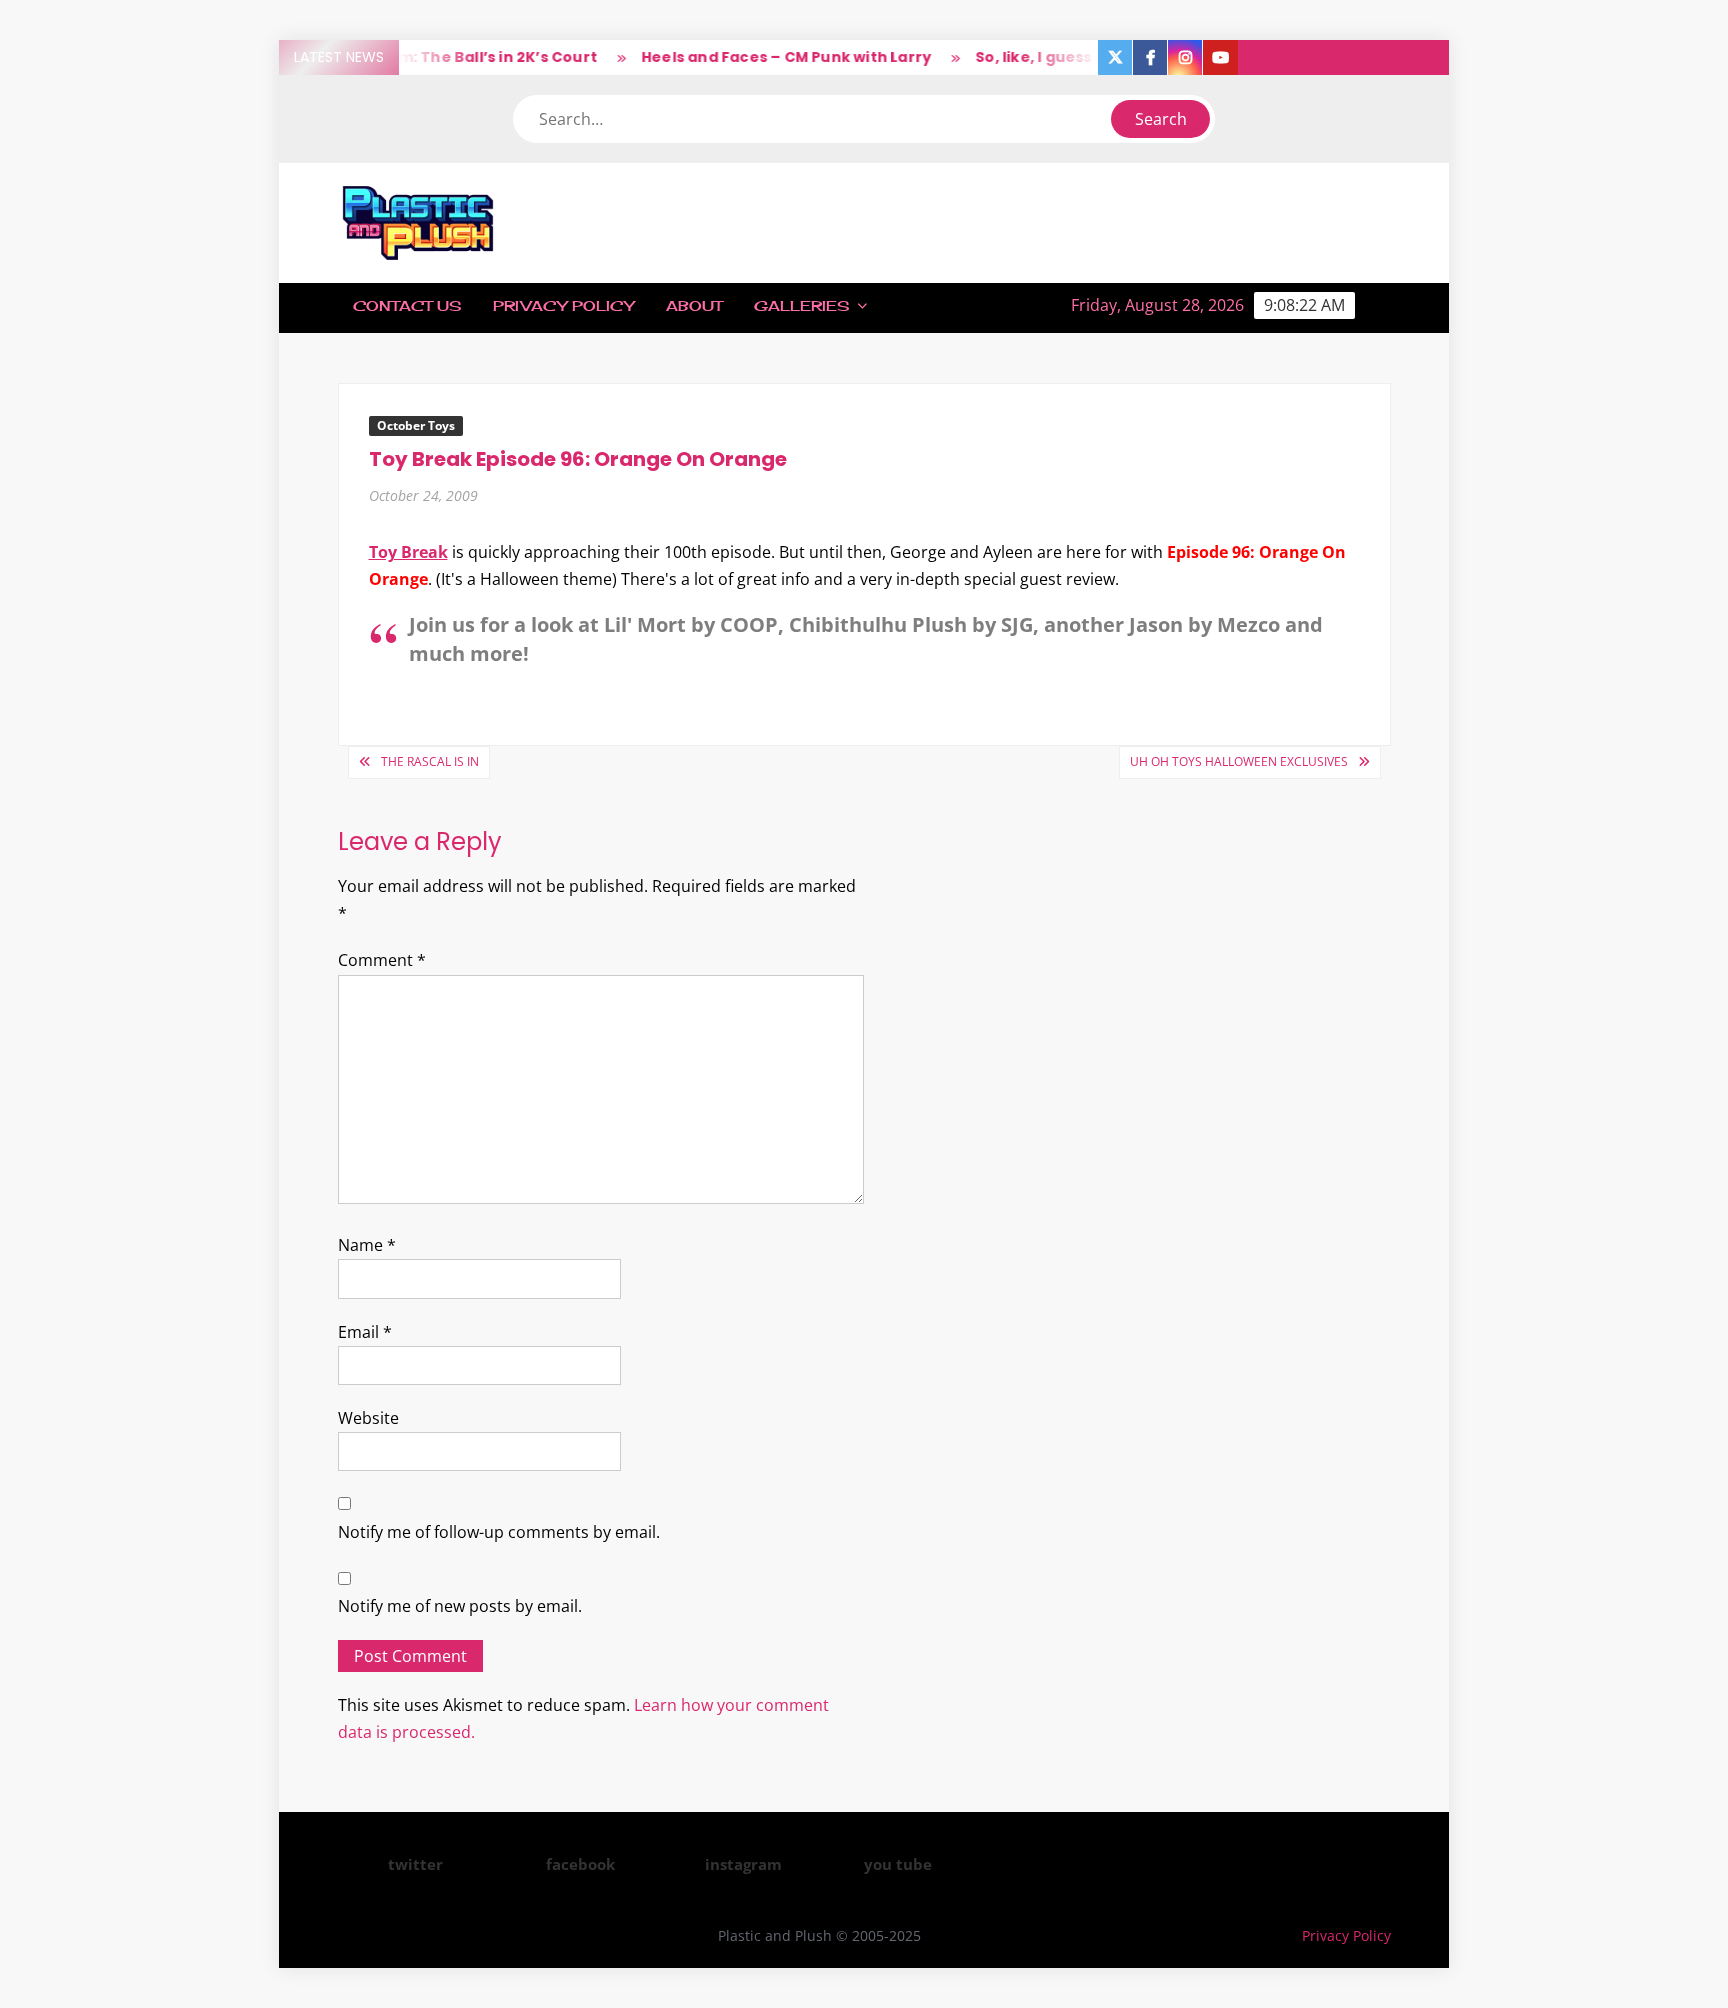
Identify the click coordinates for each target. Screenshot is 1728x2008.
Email (365, 1332)
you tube (898, 1864)
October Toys (416, 425)
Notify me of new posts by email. (460, 1606)
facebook (580, 1864)
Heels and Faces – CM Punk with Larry (762, 57)
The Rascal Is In (430, 761)
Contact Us (407, 305)
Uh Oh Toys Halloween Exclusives (1239, 761)
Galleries (801, 305)
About (694, 305)
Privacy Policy (563, 305)
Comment (382, 960)
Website (368, 1418)
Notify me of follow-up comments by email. (499, 1532)
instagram (743, 1864)
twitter (415, 1864)
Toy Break (408, 552)
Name (367, 1245)
